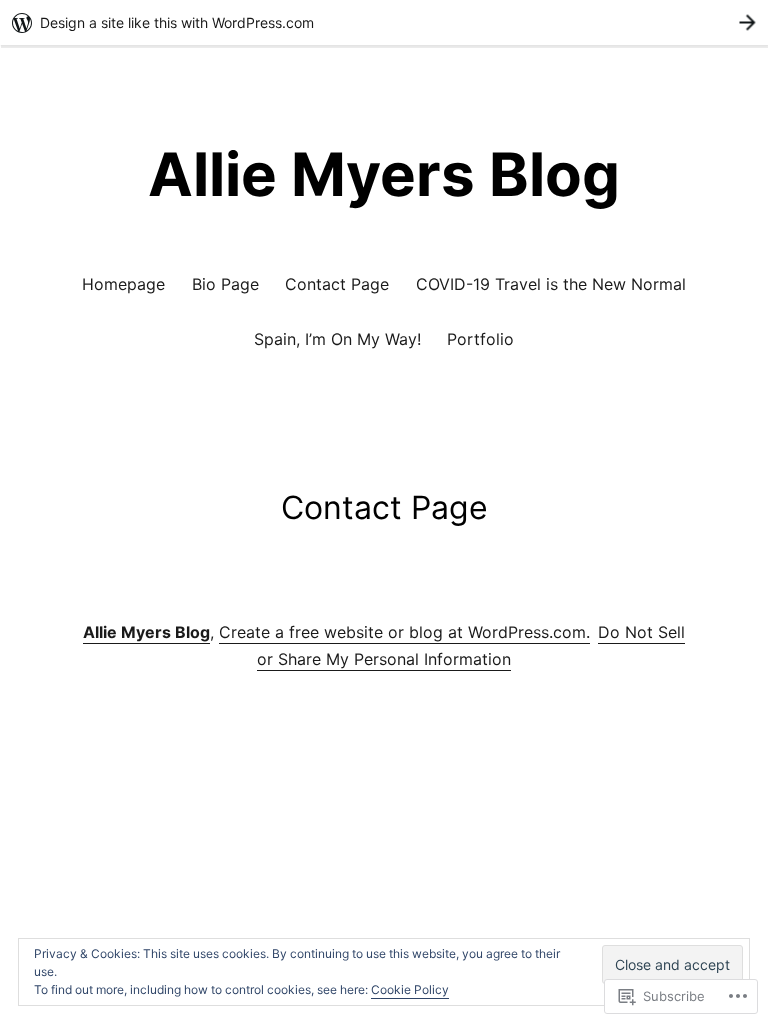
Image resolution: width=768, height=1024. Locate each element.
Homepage (123, 284)
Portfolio (480, 339)
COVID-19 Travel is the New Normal (551, 284)
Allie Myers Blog (384, 174)
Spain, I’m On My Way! (337, 339)
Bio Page (225, 284)
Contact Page (337, 284)
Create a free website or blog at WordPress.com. (404, 632)
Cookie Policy (410, 989)
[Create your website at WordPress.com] (384, 22)
